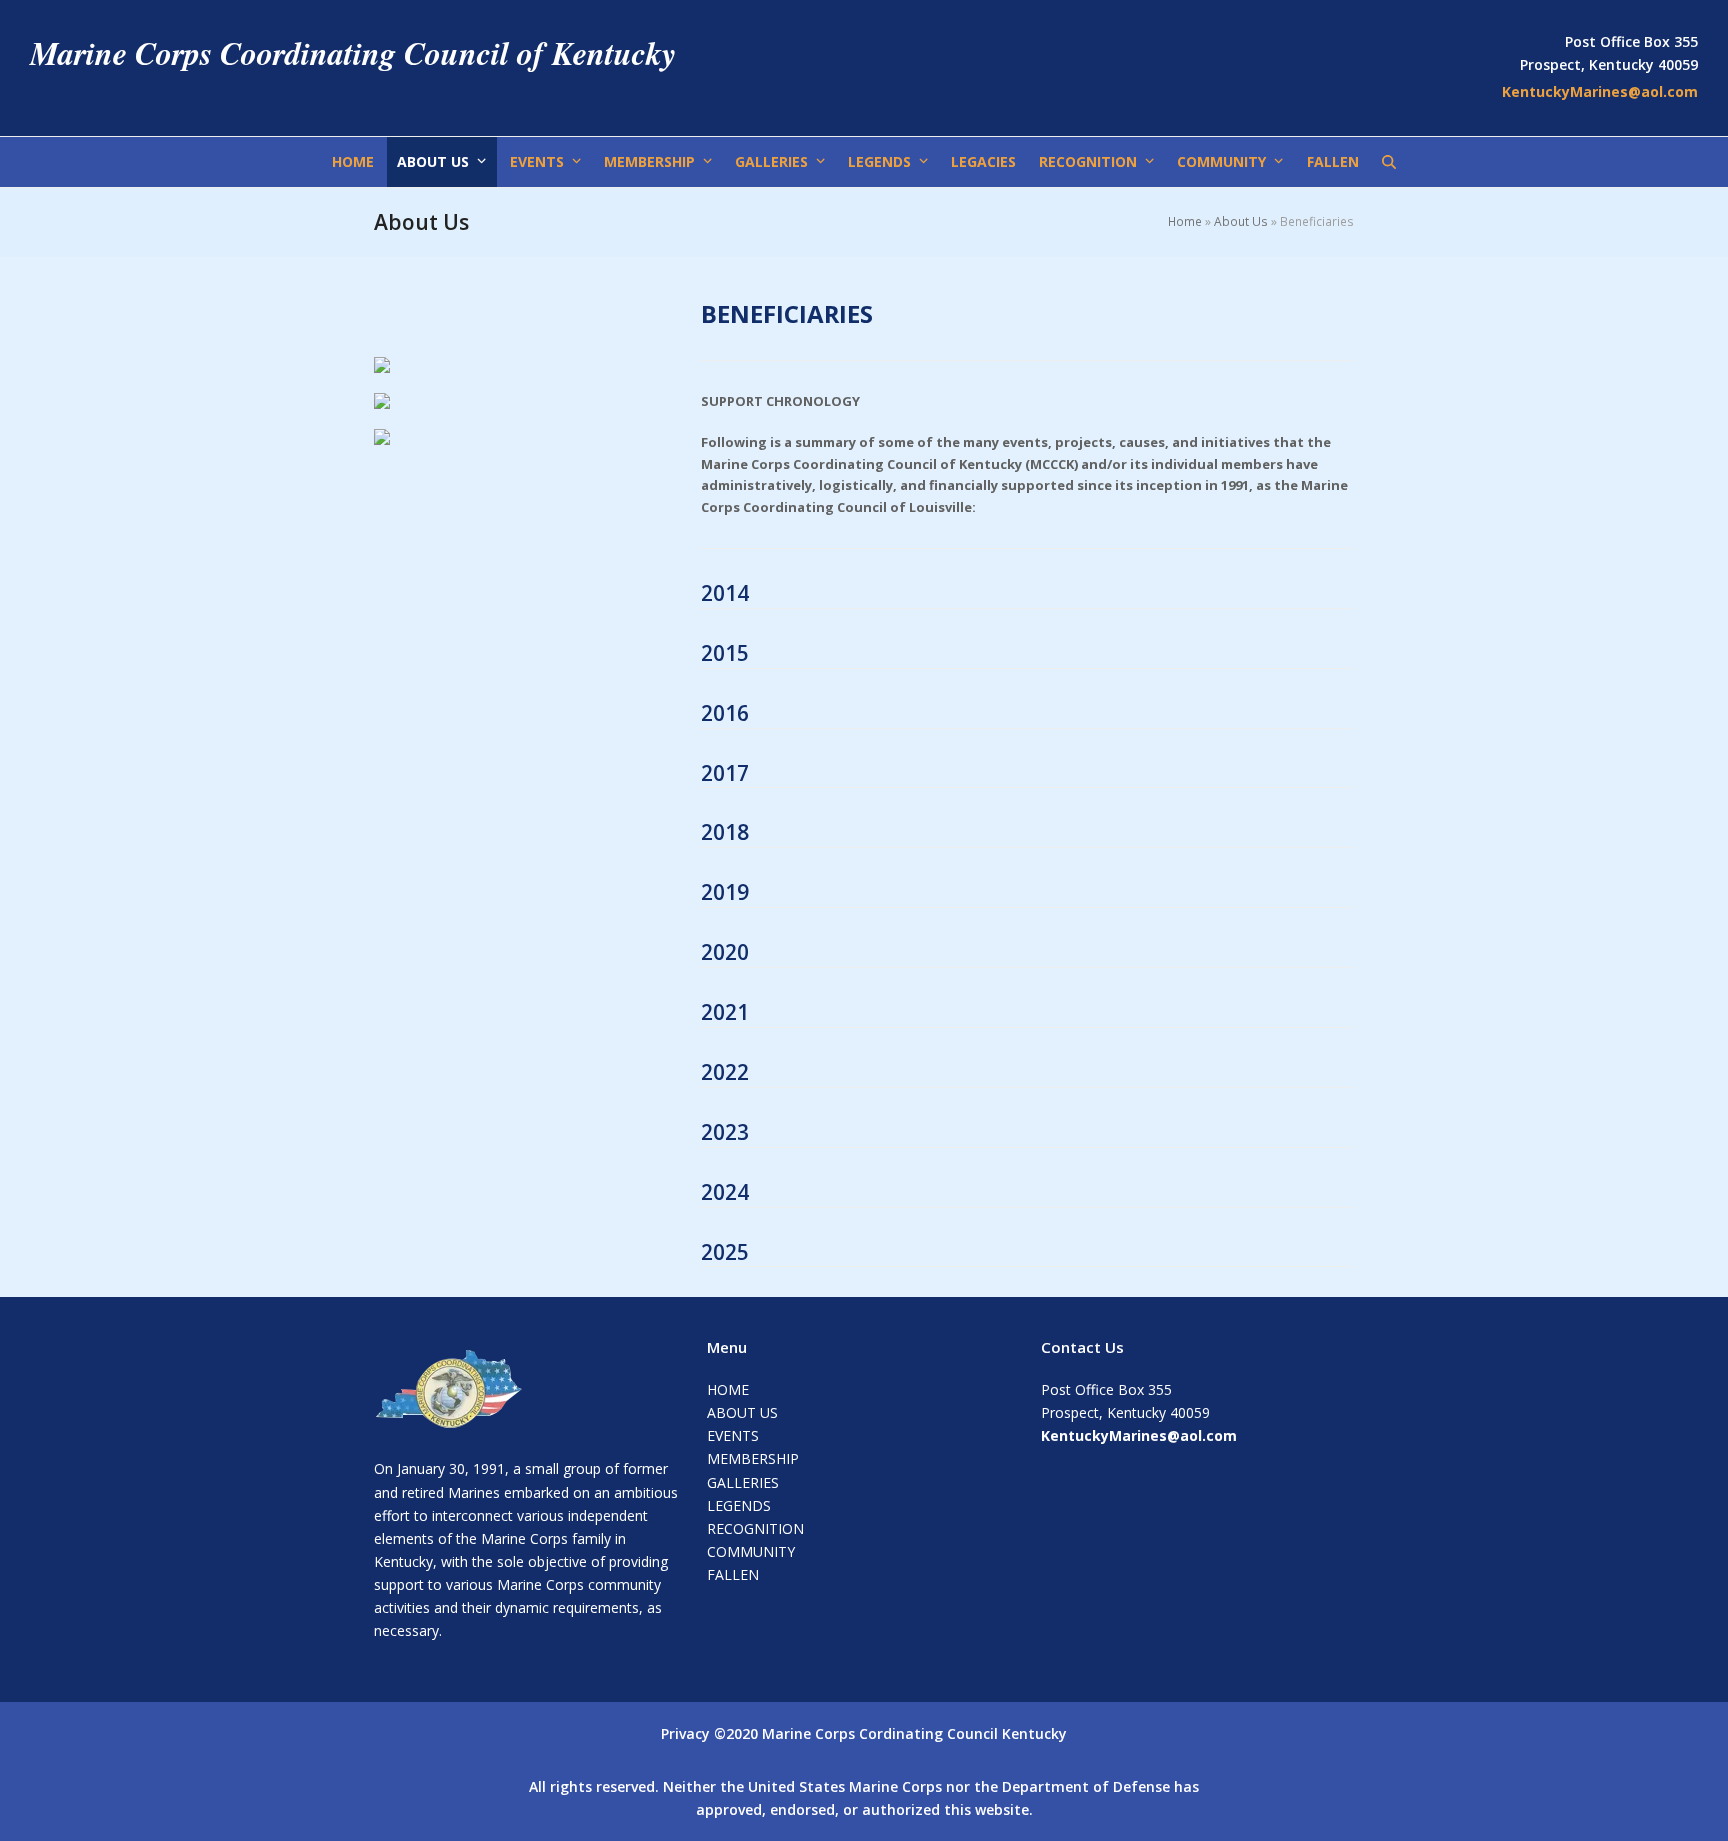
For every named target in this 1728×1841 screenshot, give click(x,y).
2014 (725, 593)
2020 (725, 952)
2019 (725, 892)
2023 (725, 1132)
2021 (725, 1012)
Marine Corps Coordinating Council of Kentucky (353, 52)
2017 (725, 773)
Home (1185, 221)
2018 (725, 832)
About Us (1241, 221)
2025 (725, 1252)
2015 (725, 653)
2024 (725, 1192)
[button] (1389, 162)
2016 (725, 713)
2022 (725, 1072)
